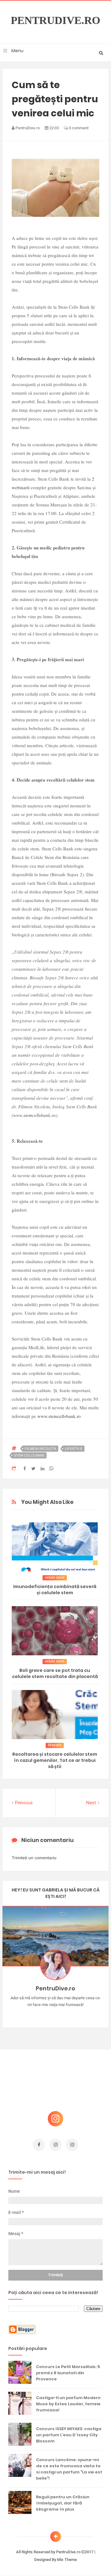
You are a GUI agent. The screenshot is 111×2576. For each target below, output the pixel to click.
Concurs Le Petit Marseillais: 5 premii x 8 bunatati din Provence (68, 2373)
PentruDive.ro (55, 21)
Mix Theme (67, 2560)
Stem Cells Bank (29, 1455)
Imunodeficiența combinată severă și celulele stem (55, 1590)
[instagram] (55, 2145)
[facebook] (39, 2145)
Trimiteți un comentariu (34, 1858)
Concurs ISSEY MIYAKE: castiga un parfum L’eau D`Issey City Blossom (69, 2435)
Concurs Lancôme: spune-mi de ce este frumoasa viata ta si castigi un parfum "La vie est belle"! (69, 2469)
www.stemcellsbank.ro (35, 1115)
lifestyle (74, 1449)
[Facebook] (74, 2014)
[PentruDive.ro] (65, 2014)
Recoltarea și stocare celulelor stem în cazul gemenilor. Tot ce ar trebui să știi (55, 1760)
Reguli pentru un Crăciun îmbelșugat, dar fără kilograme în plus (63, 2503)
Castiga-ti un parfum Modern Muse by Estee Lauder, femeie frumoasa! (68, 2404)
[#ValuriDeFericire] (56, 2014)
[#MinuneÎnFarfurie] (47, 2014)
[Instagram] (38, 2014)
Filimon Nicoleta (40, 1449)
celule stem (55, 1577)
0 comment (78, 128)
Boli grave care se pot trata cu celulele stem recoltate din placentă (55, 1673)
